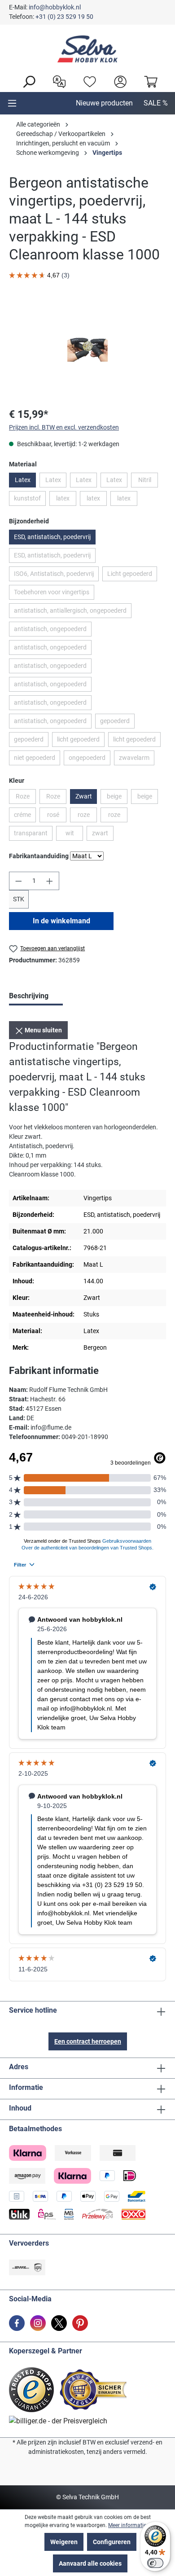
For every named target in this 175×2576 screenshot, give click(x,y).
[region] (87, 349)
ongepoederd (90, 759)
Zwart (84, 796)
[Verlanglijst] (87, 81)
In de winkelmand (61, 921)
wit (74, 835)
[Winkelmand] (149, 81)
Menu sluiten (43, 1030)
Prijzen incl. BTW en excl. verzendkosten (64, 427)
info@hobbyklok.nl (55, 7)
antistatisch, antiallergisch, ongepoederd (73, 612)
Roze (26, 798)
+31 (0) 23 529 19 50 (64, 17)
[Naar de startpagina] (87, 49)
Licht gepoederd (132, 575)
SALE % (156, 103)
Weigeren (64, 2542)
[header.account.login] (118, 81)
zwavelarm (137, 759)
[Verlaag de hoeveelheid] (18, 881)
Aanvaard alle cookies (90, 2563)
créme (25, 816)
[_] (87, 350)
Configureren (112, 2542)
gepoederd (117, 723)
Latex (23, 480)
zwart (103, 835)
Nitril (148, 482)
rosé (57, 816)
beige (117, 798)
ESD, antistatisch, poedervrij (52, 537)
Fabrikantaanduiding (39, 856)
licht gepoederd (81, 741)
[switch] (155, 2563)
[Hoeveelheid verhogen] (50, 881)
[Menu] (12, 103)
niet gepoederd (37, 759)
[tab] (36, 997)
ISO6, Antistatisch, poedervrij (56, 575)
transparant (33, 835)
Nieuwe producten (104, 103)
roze (87, 816)
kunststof (30, 500)
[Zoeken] (26, 81)
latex (66, 500)
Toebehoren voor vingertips (54, 594)
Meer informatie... (129, 2525)
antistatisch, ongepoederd (53, 631)
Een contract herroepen (88, 2041)
